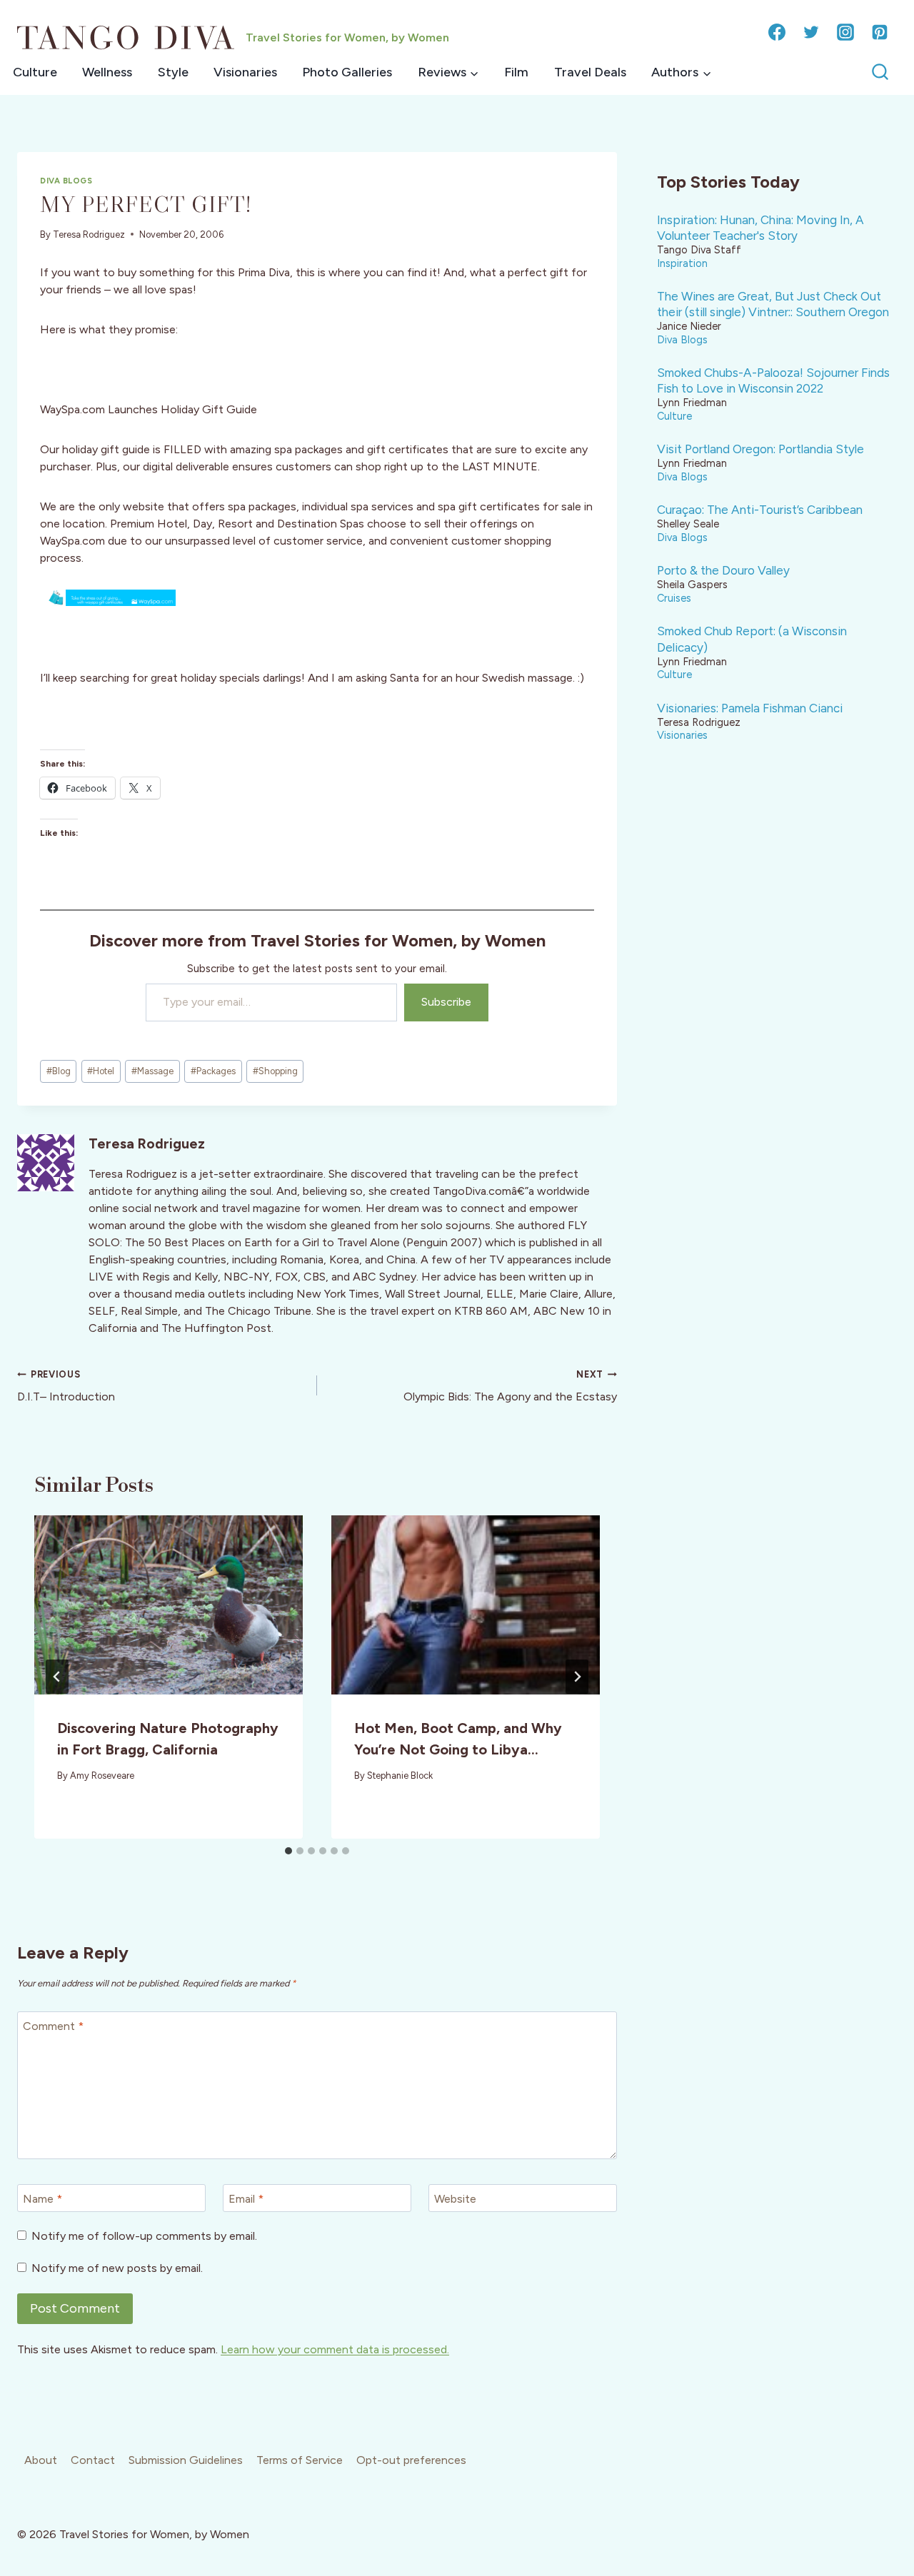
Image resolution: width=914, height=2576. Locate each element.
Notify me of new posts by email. (117, 2268)
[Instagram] (845, 32)
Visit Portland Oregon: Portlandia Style (760, 449)
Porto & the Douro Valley (723, 570)
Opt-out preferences (411, 2460)
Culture (35, 72)
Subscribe (446, 1002)
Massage (152, 1071)
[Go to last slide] (57, 1677)
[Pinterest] (880, 32)
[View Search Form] (880, 72)
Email (246, 2199)
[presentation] (169, 1605)
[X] (811, 32)
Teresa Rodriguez (89, 234)
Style (173, 72)
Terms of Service (300, 2460)
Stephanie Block (400, 1776)
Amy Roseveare (102, 1776)
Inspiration (682, 263)
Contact (93, 2460)
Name (42, 2199)
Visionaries (245, 72)
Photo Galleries (347, 72)
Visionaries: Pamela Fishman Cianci (750, 708)
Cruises (674, 598)
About (41, 2460)
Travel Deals (590, 72)
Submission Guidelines (186, 2460)
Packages (213, 1071)
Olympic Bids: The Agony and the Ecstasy (510, 1386)
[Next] (577, 1677)
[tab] (288, 1851)
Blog (59, 1071)
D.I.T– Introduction (66, 1386)
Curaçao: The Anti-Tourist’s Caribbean (760, 510)
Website (455, 2199)
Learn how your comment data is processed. (335, 2349)
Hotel (101, 1071)
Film (516, 72)
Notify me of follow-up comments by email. (144, 2236)
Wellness (107, 72)
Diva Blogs (66, 181)
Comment (53, 2026)
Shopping (275, 1071)
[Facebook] (777, 32)
